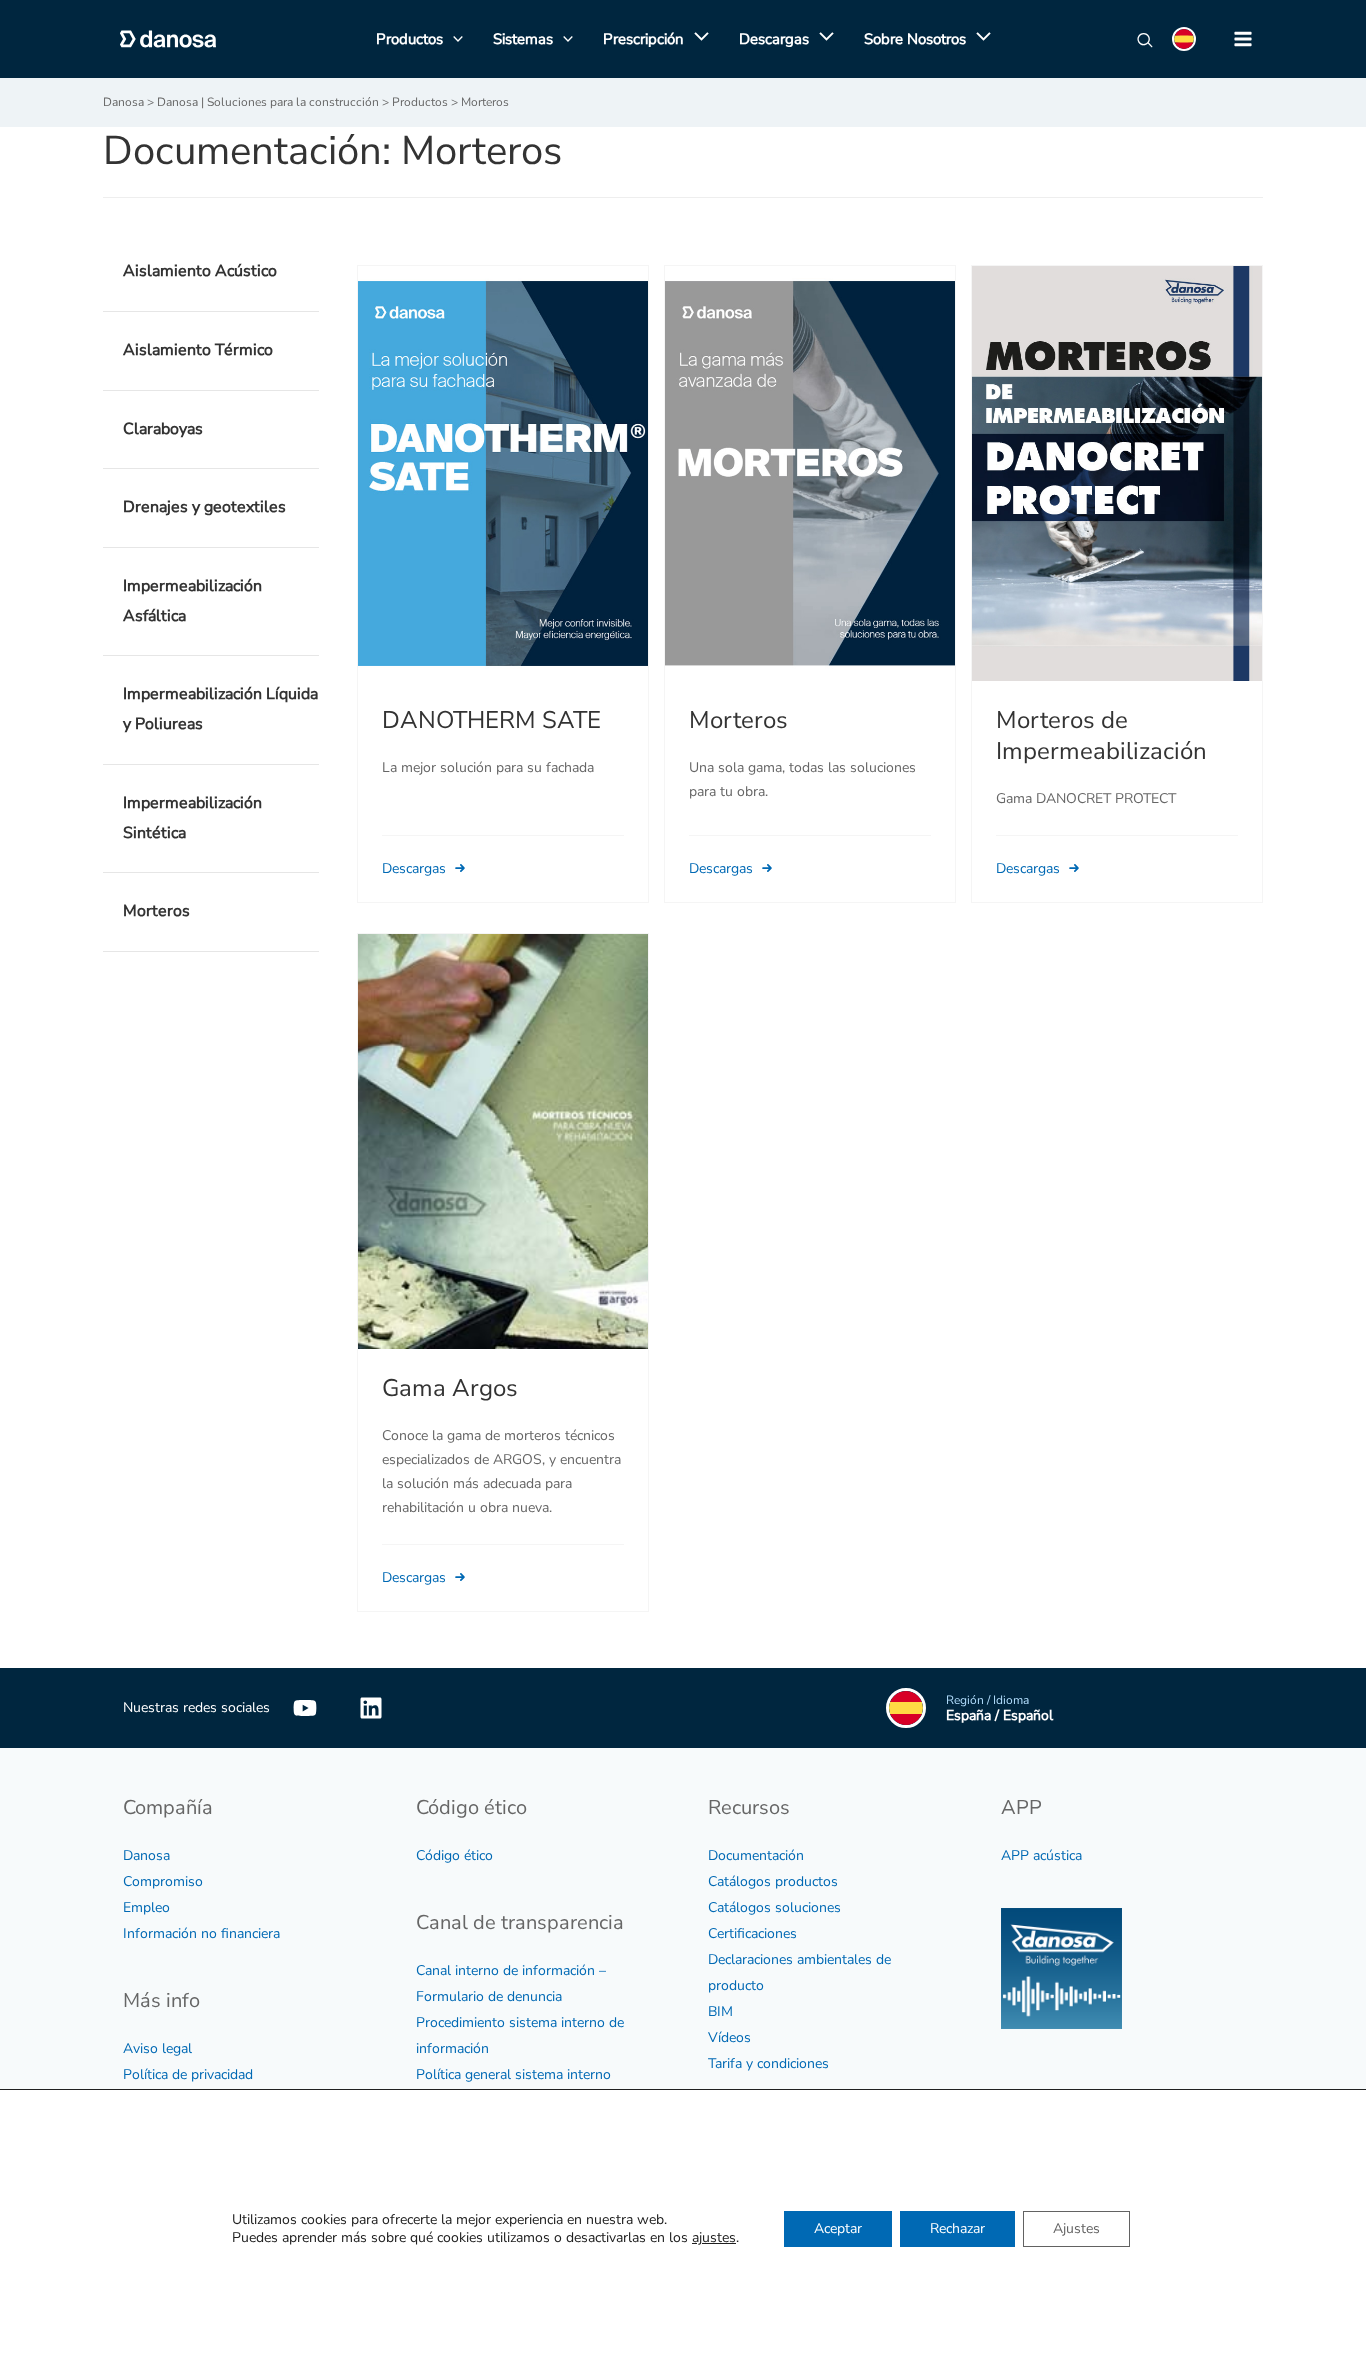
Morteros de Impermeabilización (1101, 735)
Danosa (146, 1855)
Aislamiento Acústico (200, 271)
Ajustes (1076, 2229)
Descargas (416, 868)
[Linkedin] (371, 1708)
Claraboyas (163, 429)
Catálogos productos (773, 1881)
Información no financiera (201, 1933)
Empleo (146, 1907)
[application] (696, 39)
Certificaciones (752, 1933)
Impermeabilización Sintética (192, 818)
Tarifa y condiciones (768, 2063)
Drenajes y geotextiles (204, 507)
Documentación (756, 1855)
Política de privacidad (188, 2074)
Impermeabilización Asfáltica (192, 601)
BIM (720, 2011)
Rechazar (957, 2229)
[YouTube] (305, 1708)
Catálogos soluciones (774, 1907)
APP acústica (1041, 1855)
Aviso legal (157, 2048)
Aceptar (838, 2229)
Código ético (454, 1855)
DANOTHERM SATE (491, 720)
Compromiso (163, 1881)
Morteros (156, 911)
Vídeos (729, 2037)
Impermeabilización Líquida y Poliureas (220, 709)
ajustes (714, 2239)
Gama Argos (450, 1388)
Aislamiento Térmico (198, 350)
